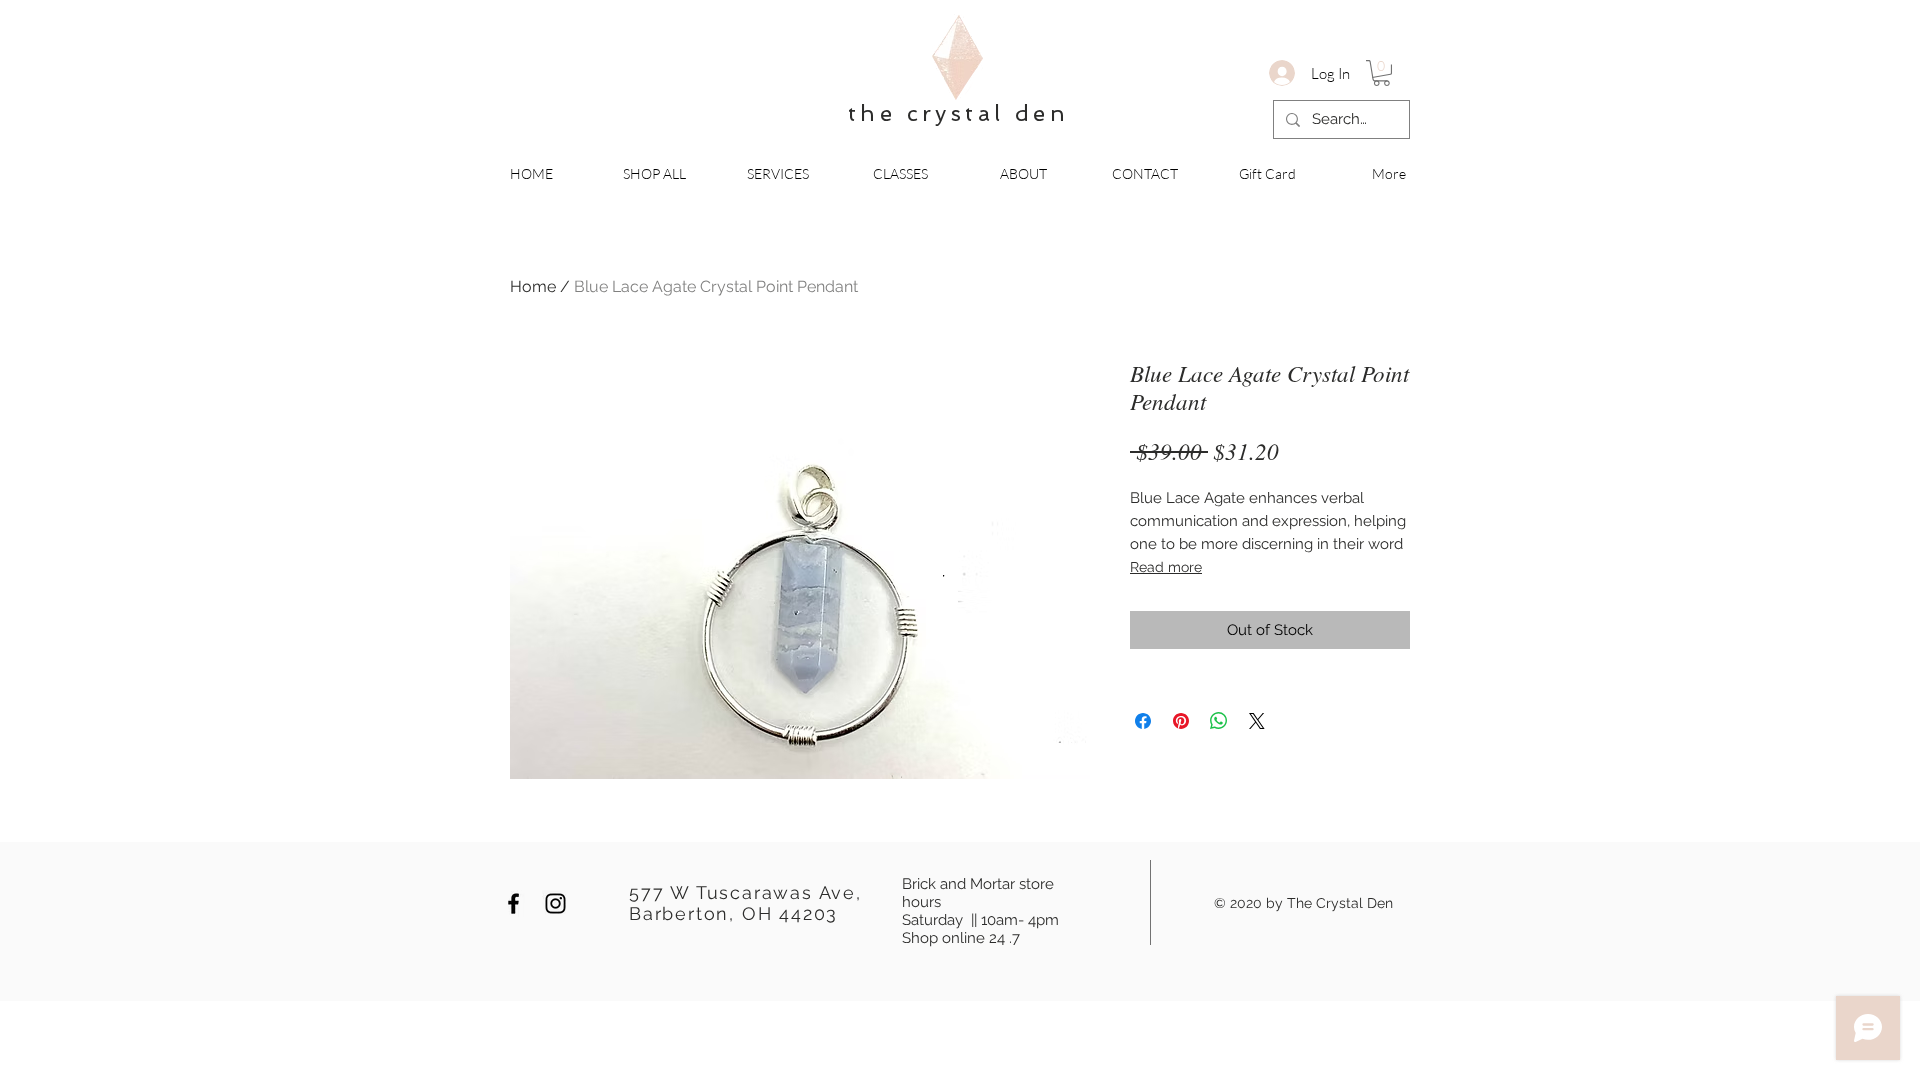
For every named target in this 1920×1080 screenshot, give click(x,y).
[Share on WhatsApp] (1219, 721)
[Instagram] (555, 903)
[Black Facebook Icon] (513, 903)
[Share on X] (1257, 721)
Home (533, 286)
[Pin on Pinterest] (1181, 721)
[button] (1381, 73)
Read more (1166, 567)
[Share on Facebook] (1143, 721)
